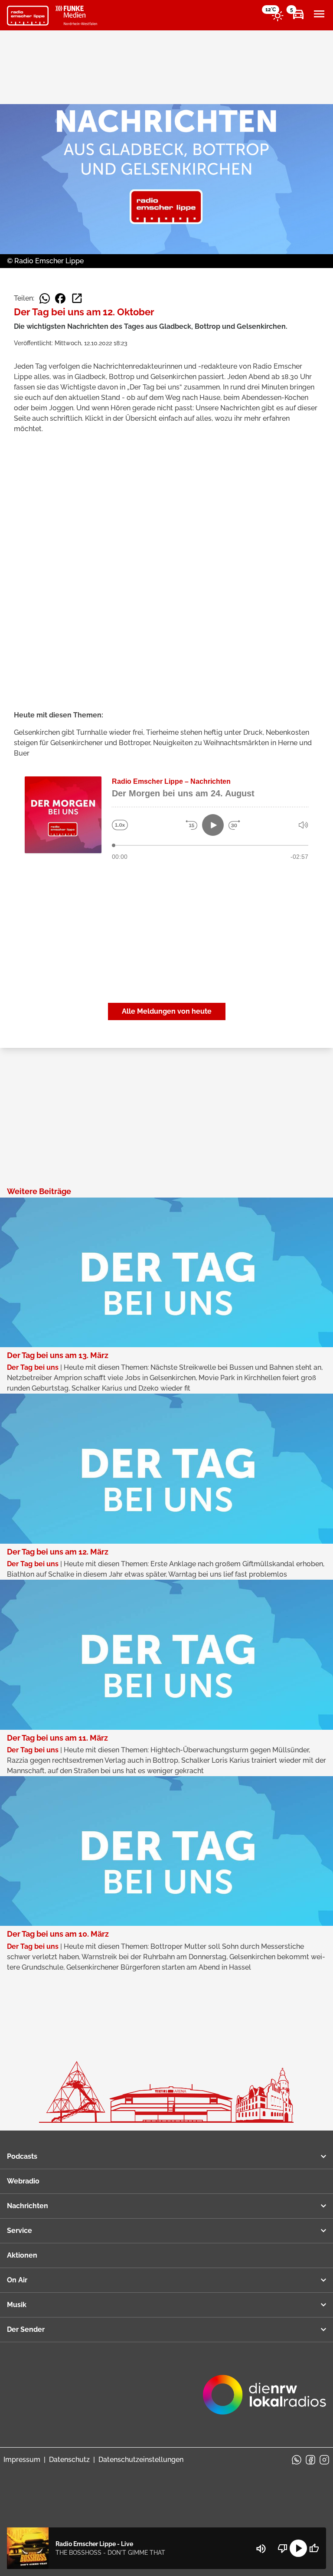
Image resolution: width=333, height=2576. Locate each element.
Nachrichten (28, 2206)
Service (20, 2231)
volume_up (261, 2549)
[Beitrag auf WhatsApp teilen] (45, 298)
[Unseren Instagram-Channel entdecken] (324, 2460)
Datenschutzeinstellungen (141, 2460)
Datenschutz (69, 2460)
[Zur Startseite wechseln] (28, 16)
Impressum (22, 2460)
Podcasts (22, 2156)
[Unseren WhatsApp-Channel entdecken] (297, 2460)
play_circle (298, 2548)
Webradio (23, 2181)
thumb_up (314, 2548)
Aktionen (22, 2255)
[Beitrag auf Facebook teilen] (60, 298)
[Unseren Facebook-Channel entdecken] (310, 2460)
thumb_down (283, 2548)
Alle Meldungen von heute (167, 1011)
